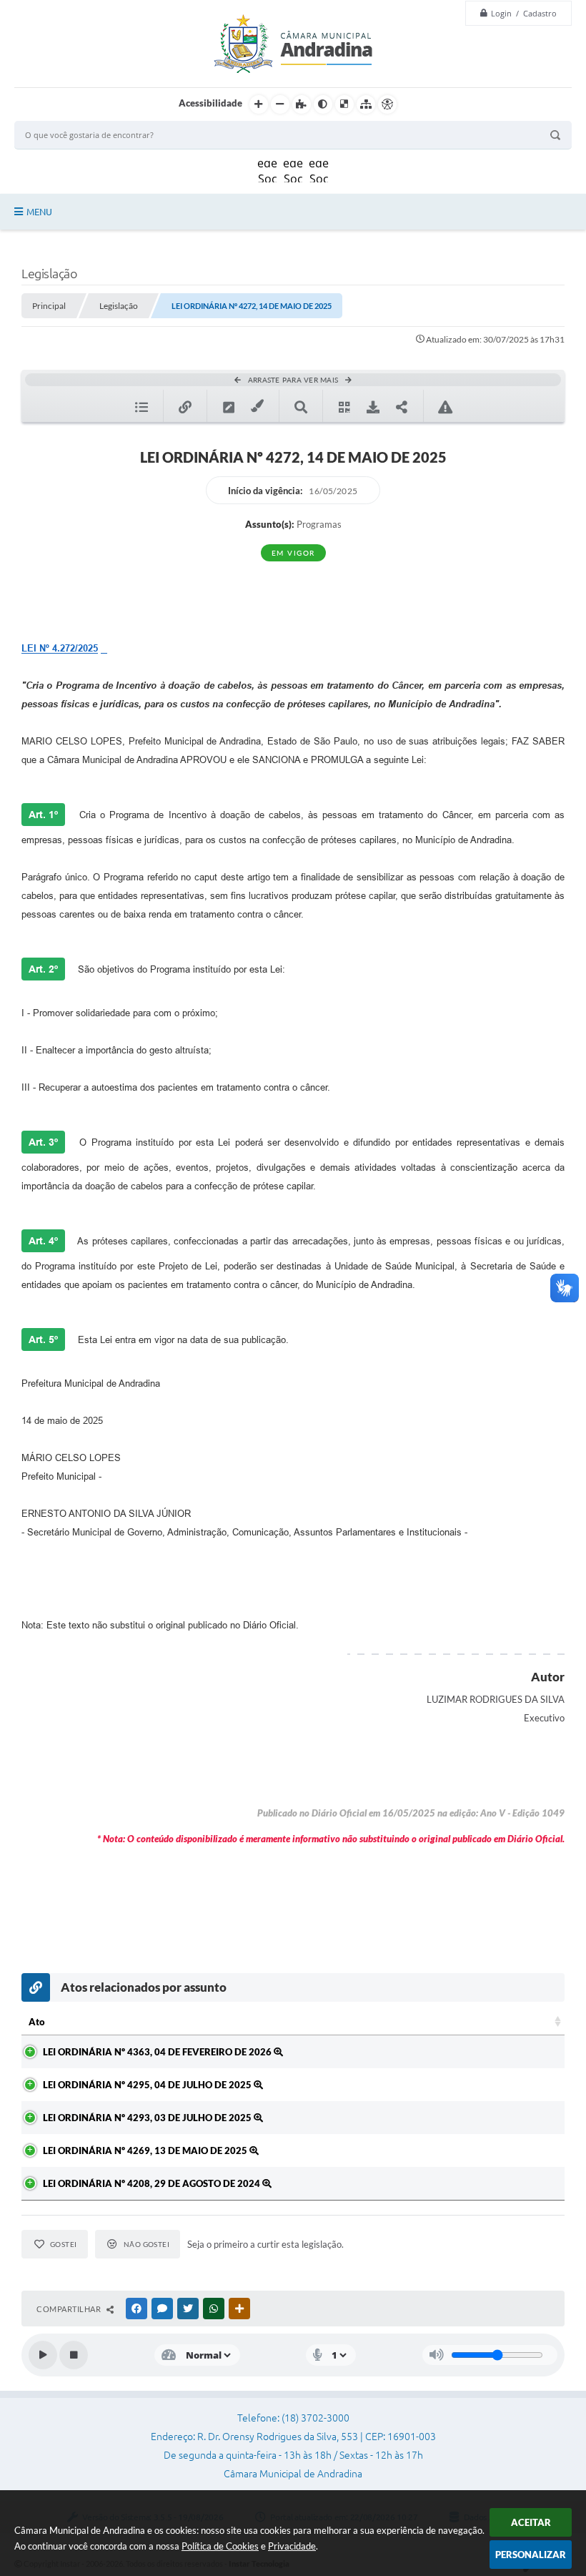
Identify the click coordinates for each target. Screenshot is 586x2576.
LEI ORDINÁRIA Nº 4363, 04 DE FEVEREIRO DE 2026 (158, 2052)
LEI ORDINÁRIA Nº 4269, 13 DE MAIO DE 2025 (146, 2150)
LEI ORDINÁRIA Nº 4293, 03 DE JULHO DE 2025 (148, 2118)
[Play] (43, 2355)
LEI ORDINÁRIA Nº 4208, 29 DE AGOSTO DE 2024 (153, 2183)
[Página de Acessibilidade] (387, 104)
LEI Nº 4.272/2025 (60, 648)
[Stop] (74, 2355)
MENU (39, 212)
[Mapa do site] (366, 104)
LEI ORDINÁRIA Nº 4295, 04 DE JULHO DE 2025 (148, 2085)
